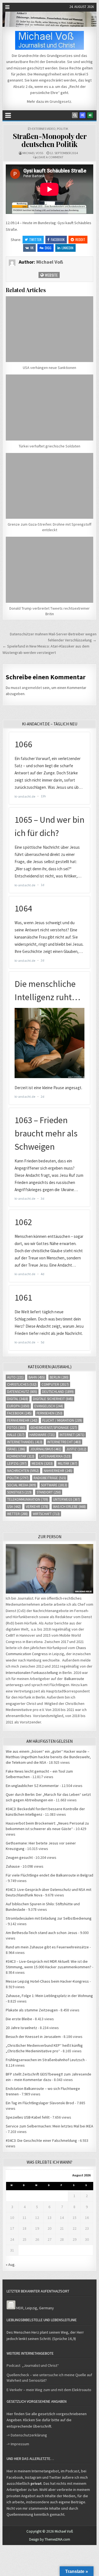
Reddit (80, 239)
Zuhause (13, 1866)
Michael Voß (33, 153)
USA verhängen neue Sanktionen (50, 368)
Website (51, 275)
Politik (63, 129)
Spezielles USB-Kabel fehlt (28, 2117)
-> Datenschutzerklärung (27, 2435)
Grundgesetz (60, 101)
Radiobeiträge (50, 1478)
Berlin (59, 1377)
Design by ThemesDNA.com (50, 2539)
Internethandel (25, 1442)
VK (32, 248)
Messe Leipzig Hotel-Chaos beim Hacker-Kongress (47, 1981)
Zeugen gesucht (19, 1857)
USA (14, 1507)
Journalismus (46, 1449)
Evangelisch (49, 1406)
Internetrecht (64, 1442)
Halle (16, 1435)
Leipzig (17, 1463)
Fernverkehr (22, 1420)
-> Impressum (18, 2444)
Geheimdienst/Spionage (54, 1428)
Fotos (16, 1428)
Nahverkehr (58, 1471)
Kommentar (21, 1456)
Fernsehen (50, 1413)
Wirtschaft (46, 1514)
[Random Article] (82, 115)
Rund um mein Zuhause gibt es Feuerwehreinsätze (47, 1947)
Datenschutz (22, 1392)
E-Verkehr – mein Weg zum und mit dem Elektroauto (49, 2390)
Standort (49, 1492)
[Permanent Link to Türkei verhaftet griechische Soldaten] (50, 408)
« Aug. (11, 2265)
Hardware (42, 1435)
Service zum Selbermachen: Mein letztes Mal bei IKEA (50, 2126)
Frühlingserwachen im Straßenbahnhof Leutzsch (45, 2060)
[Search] (75, 115)
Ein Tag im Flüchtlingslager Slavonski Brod (40, 2103)
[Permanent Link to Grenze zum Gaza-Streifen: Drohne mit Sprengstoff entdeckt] (50, 486)
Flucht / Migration (62, 1420)
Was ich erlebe (69, 1507)
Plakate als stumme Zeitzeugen (32, 2010)
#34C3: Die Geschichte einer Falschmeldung (41, 2140)
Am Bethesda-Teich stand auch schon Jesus (42, 1933)
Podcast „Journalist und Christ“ (33, 2365)
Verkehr (37, 1507)
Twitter (35, 239)
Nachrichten (23, 1471)
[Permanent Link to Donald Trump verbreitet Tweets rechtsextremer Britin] (50, 570)
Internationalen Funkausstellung (32, 1673)
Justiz (76, 1449)
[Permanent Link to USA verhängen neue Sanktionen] (50, 329)
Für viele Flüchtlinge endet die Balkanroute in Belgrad (50, 1875)
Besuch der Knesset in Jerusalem (33, 2037)
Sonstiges (19, 1492)
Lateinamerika (55, 1456)
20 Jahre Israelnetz (21, 2028)
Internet (72, 1435)
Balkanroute (74, 1679)
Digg (48, 248)
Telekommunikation (28, 1499)
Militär (68, 1463)
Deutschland (58, 1392)
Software (54, 1485)
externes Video (44, 129)
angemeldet (32, 688)
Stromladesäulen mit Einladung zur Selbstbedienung (49, 1918)
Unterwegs (67, 1499)
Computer (55, 1384)
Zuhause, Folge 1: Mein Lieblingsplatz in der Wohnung (49, 1996)
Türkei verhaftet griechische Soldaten (50, 446)
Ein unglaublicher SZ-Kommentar (32, 1786)
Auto (15, 1377)
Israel (16, 1449)
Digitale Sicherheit (53, 1399)
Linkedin (68, 248)
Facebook (58, 239)
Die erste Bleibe (19, 2019)
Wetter (17, 1514)
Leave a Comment (50, 157)
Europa (18, 1406)
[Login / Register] (90, 115)
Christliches (22, 1384)
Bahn (37, 1377)
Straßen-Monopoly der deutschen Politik (50, 140)
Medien (42, 1463)
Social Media (22, 1485)
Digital (18, 1399)
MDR (20, 2308)
